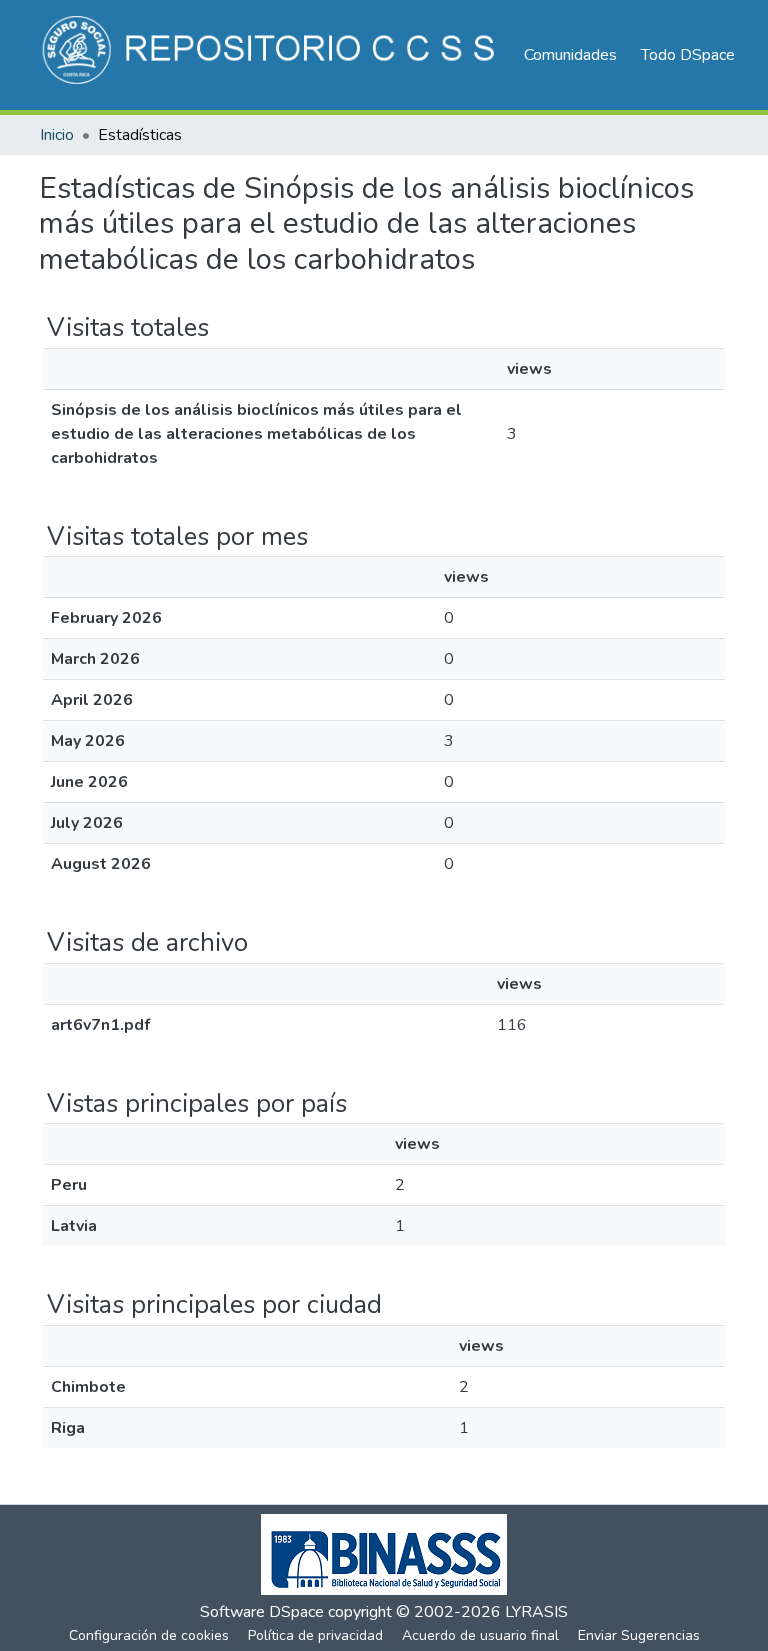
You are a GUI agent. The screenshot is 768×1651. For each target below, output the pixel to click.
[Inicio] (271, 55)
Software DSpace (262, 1612)
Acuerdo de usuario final (480, 1635)
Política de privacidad (315, 1635)
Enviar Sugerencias (639, 1635)
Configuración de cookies (149, 1635)
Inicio (57, 135)
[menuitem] (694, 55)
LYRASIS (536, 1612)
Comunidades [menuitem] (570, 55)
